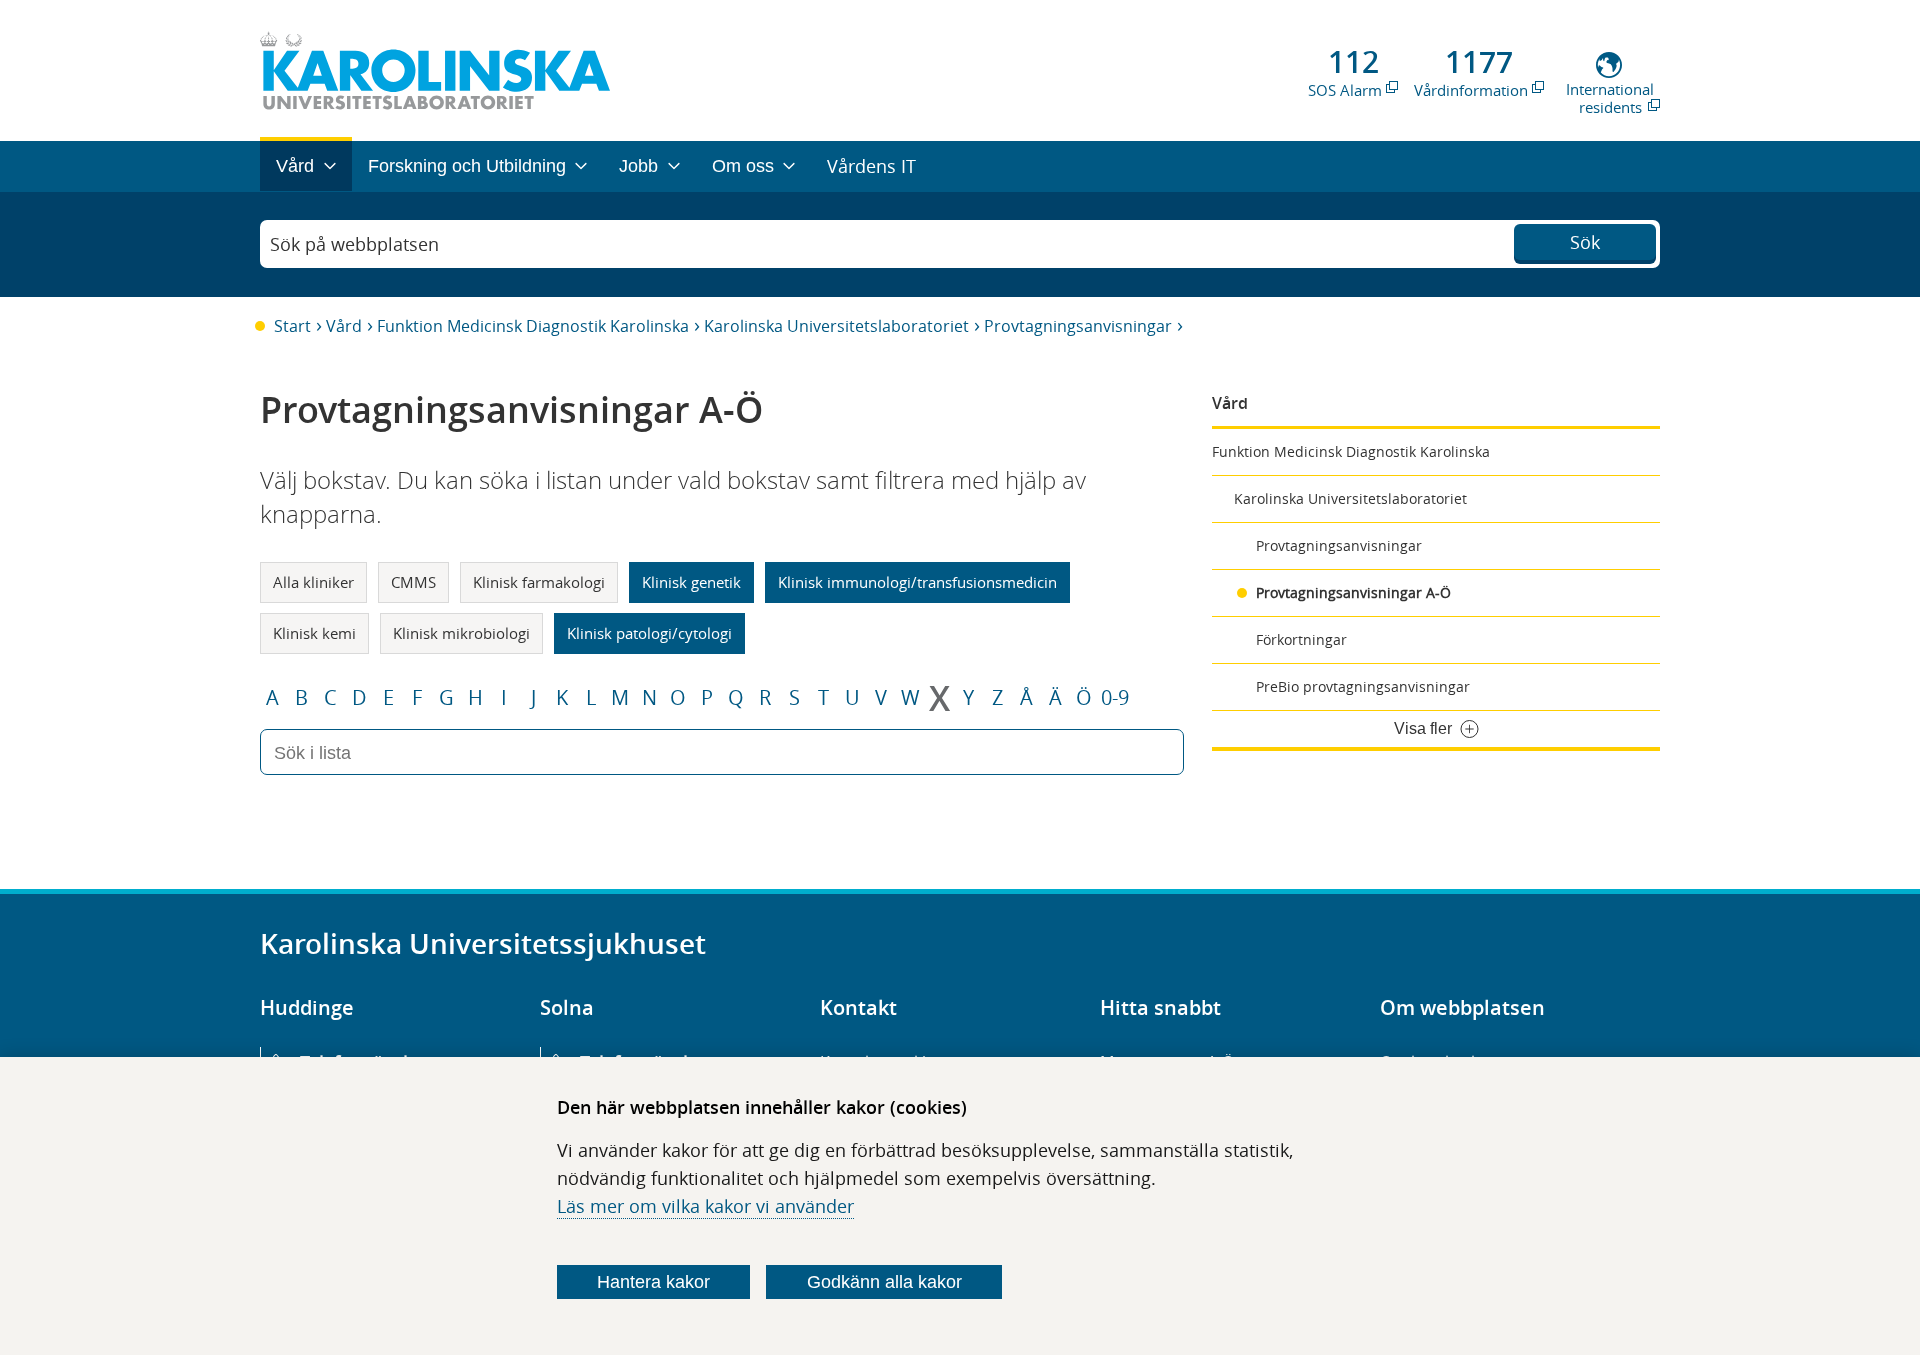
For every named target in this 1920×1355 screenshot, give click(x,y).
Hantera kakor (653, 1282)
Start (292, 326)
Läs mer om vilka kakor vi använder (705, 1206)
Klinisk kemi (314, 633)
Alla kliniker (313, 582)
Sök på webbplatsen (354, 244)
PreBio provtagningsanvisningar (1363, 686)
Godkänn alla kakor (884, 1282)
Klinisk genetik (691, 582)
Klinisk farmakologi (539, 582)
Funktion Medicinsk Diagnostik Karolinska (533, 326)
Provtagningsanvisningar (1078, 326)
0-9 (1115, 698)
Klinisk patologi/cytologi (649, 633)
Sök (1585, 242)
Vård (344, 326)
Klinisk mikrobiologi (461, 633)
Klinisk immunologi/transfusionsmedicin (917, 582)
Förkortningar (1301, 639)
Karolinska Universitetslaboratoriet (836, 326)
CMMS (413, 582)
